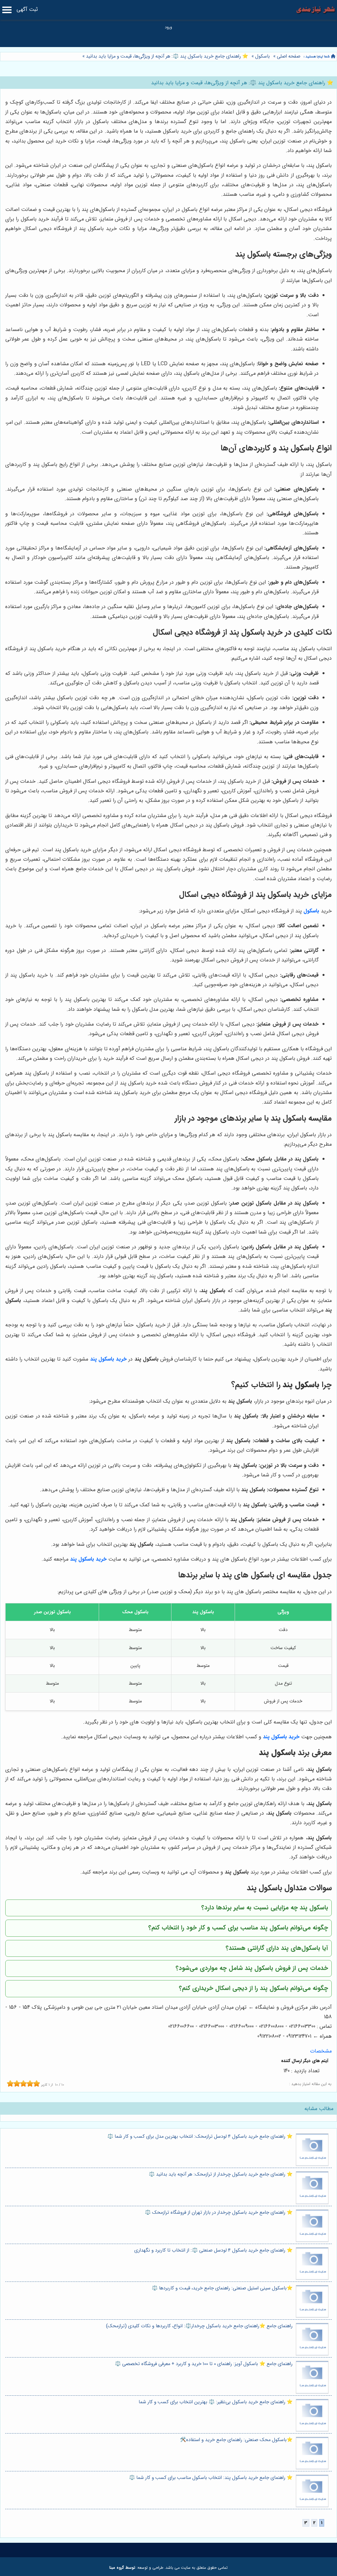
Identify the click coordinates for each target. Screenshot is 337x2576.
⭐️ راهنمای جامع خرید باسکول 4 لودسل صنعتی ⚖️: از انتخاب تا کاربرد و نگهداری (213, 2250)
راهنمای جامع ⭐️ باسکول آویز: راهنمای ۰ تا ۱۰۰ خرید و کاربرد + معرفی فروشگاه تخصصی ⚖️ (204, 2364)
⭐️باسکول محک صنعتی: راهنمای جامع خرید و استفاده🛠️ (236, 2440)
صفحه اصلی (289, 56)
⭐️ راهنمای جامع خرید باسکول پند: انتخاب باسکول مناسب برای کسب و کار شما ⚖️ (211, 2478)
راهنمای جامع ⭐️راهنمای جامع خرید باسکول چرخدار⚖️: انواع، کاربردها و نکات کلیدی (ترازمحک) (199, 2326)
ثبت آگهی (27, 9)
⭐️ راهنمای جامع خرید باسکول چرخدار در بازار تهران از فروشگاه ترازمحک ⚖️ (219, 2213)
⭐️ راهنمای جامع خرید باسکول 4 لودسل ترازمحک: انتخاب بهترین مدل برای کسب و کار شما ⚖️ (200, 2137)
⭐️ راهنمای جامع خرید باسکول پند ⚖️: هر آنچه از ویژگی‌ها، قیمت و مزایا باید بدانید (166, 56)
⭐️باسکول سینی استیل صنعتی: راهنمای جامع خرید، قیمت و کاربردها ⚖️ (222, 2288)
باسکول (262, 56)
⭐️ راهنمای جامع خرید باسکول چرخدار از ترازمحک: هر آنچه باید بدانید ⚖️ (221, 2174)
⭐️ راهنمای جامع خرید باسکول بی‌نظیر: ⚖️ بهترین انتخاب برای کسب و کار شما (216, 2402)
